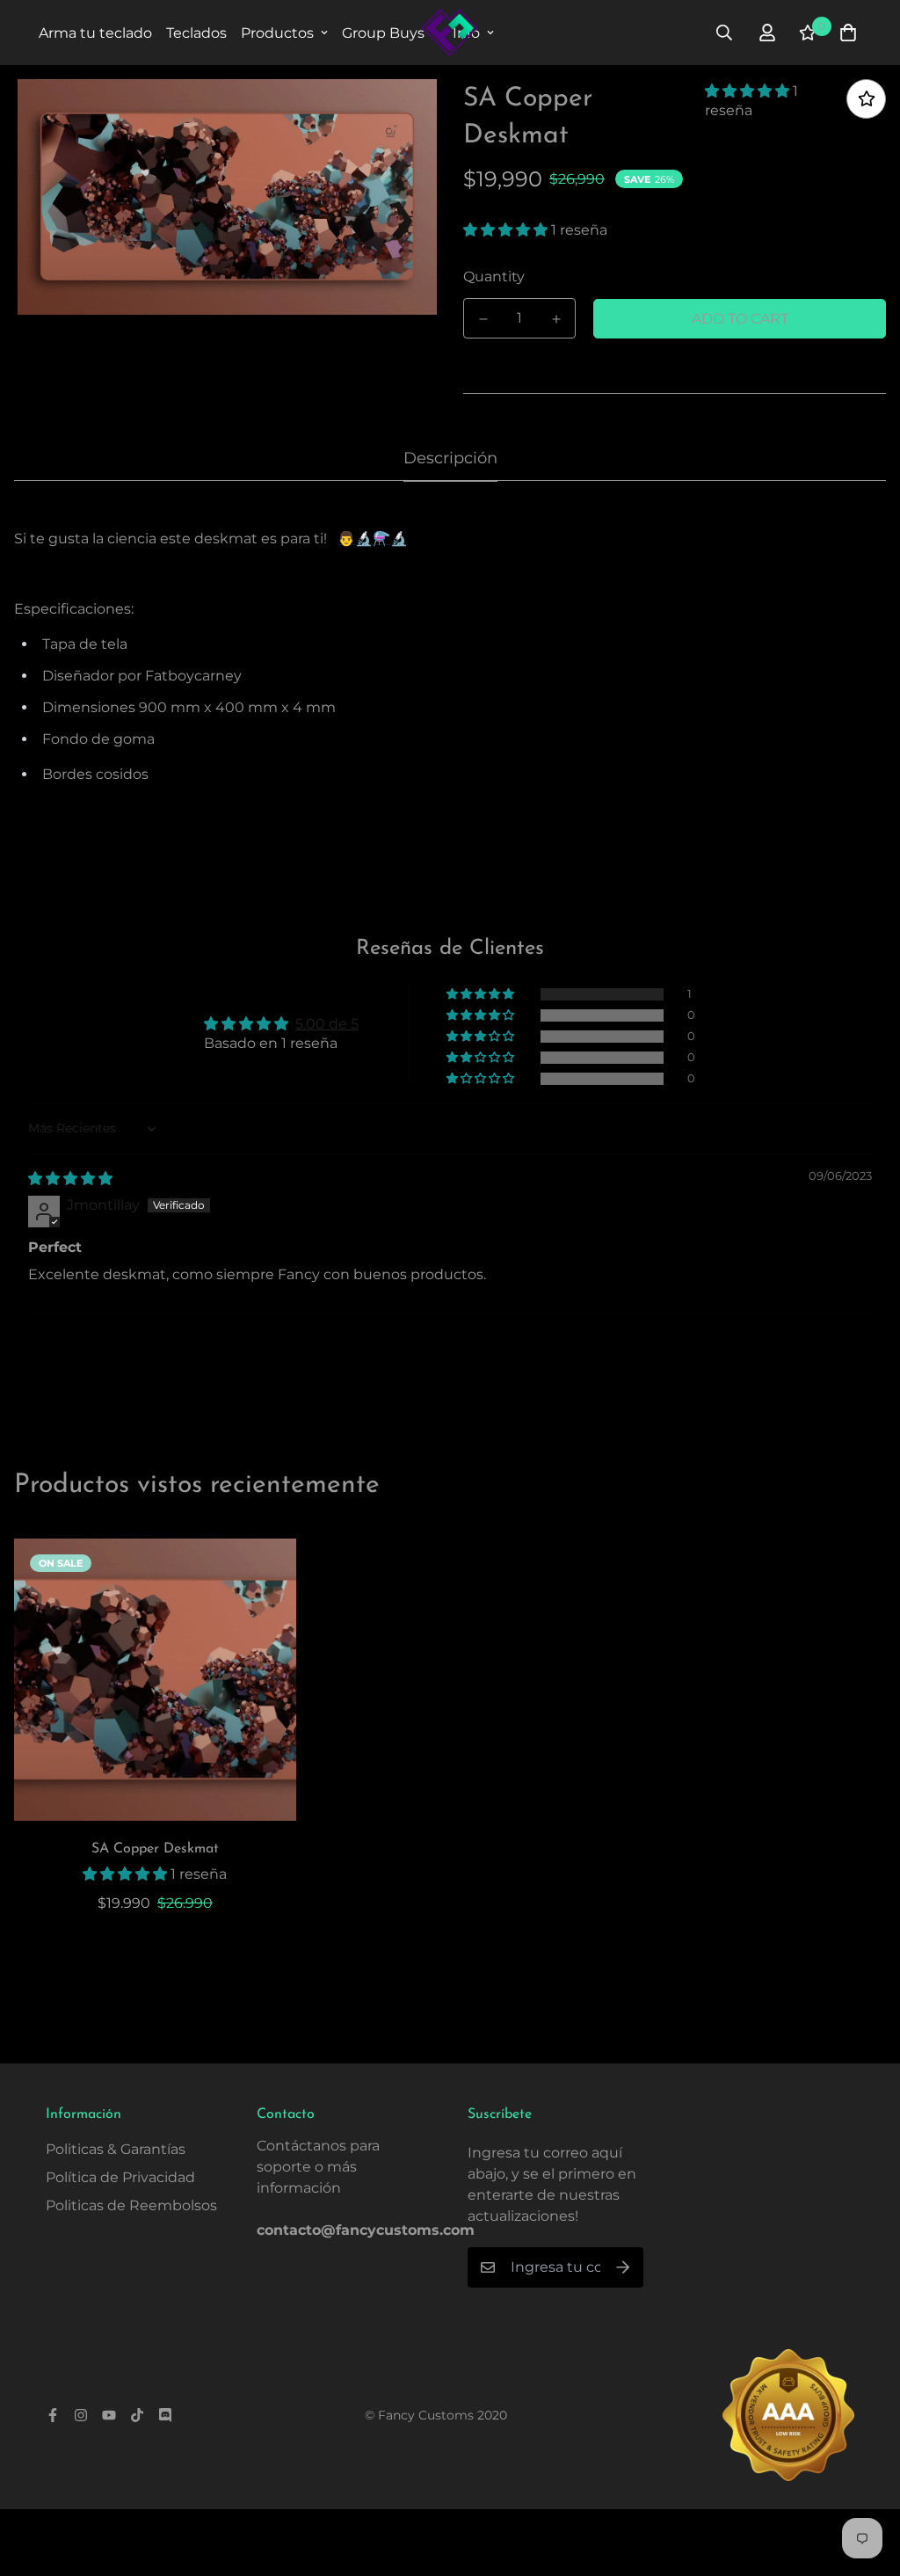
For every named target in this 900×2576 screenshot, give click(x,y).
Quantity (494, 277)
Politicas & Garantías (116, 2149)
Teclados (196, 33)
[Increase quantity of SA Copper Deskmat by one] (556, 319)
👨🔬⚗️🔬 (373, 538)
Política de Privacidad (120, 2177)
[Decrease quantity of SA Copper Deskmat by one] (483, 319)
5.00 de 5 (327, 1024)
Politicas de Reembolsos (131, 2205)
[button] (749, 91)
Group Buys (383, 33)
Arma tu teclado (95, 33)
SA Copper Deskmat (155, 1849)
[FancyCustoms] (450, 33)
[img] (70, 1179)
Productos (277, 33)
